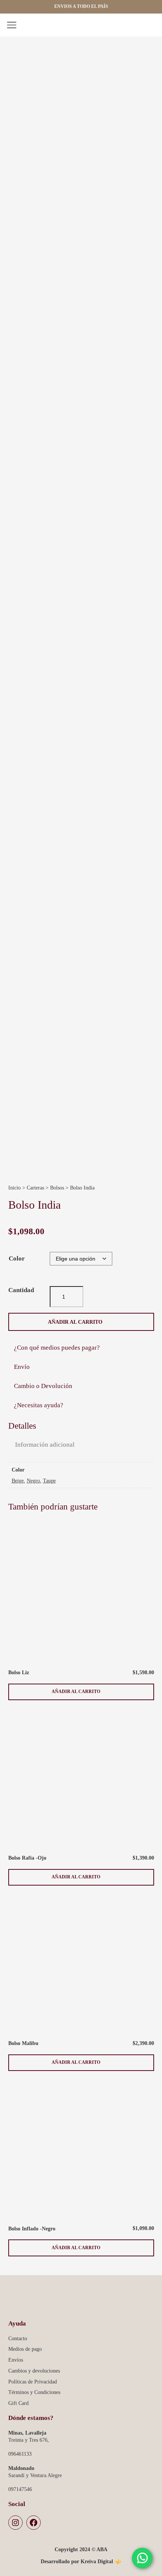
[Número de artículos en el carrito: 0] (149, 26)
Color (17, 1258)
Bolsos (57, 1188)
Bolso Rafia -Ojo (27, 1858)
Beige (18, 1481)
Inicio (15, 1188)
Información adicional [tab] (45, 1445)
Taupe (49, 1481)
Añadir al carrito (75, 1322)
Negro (33, 1481)
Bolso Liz (19, 1672)
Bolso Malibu (23, 2043)
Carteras (35, 1188)
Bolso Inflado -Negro (32, 2229)
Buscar (134, 26)
